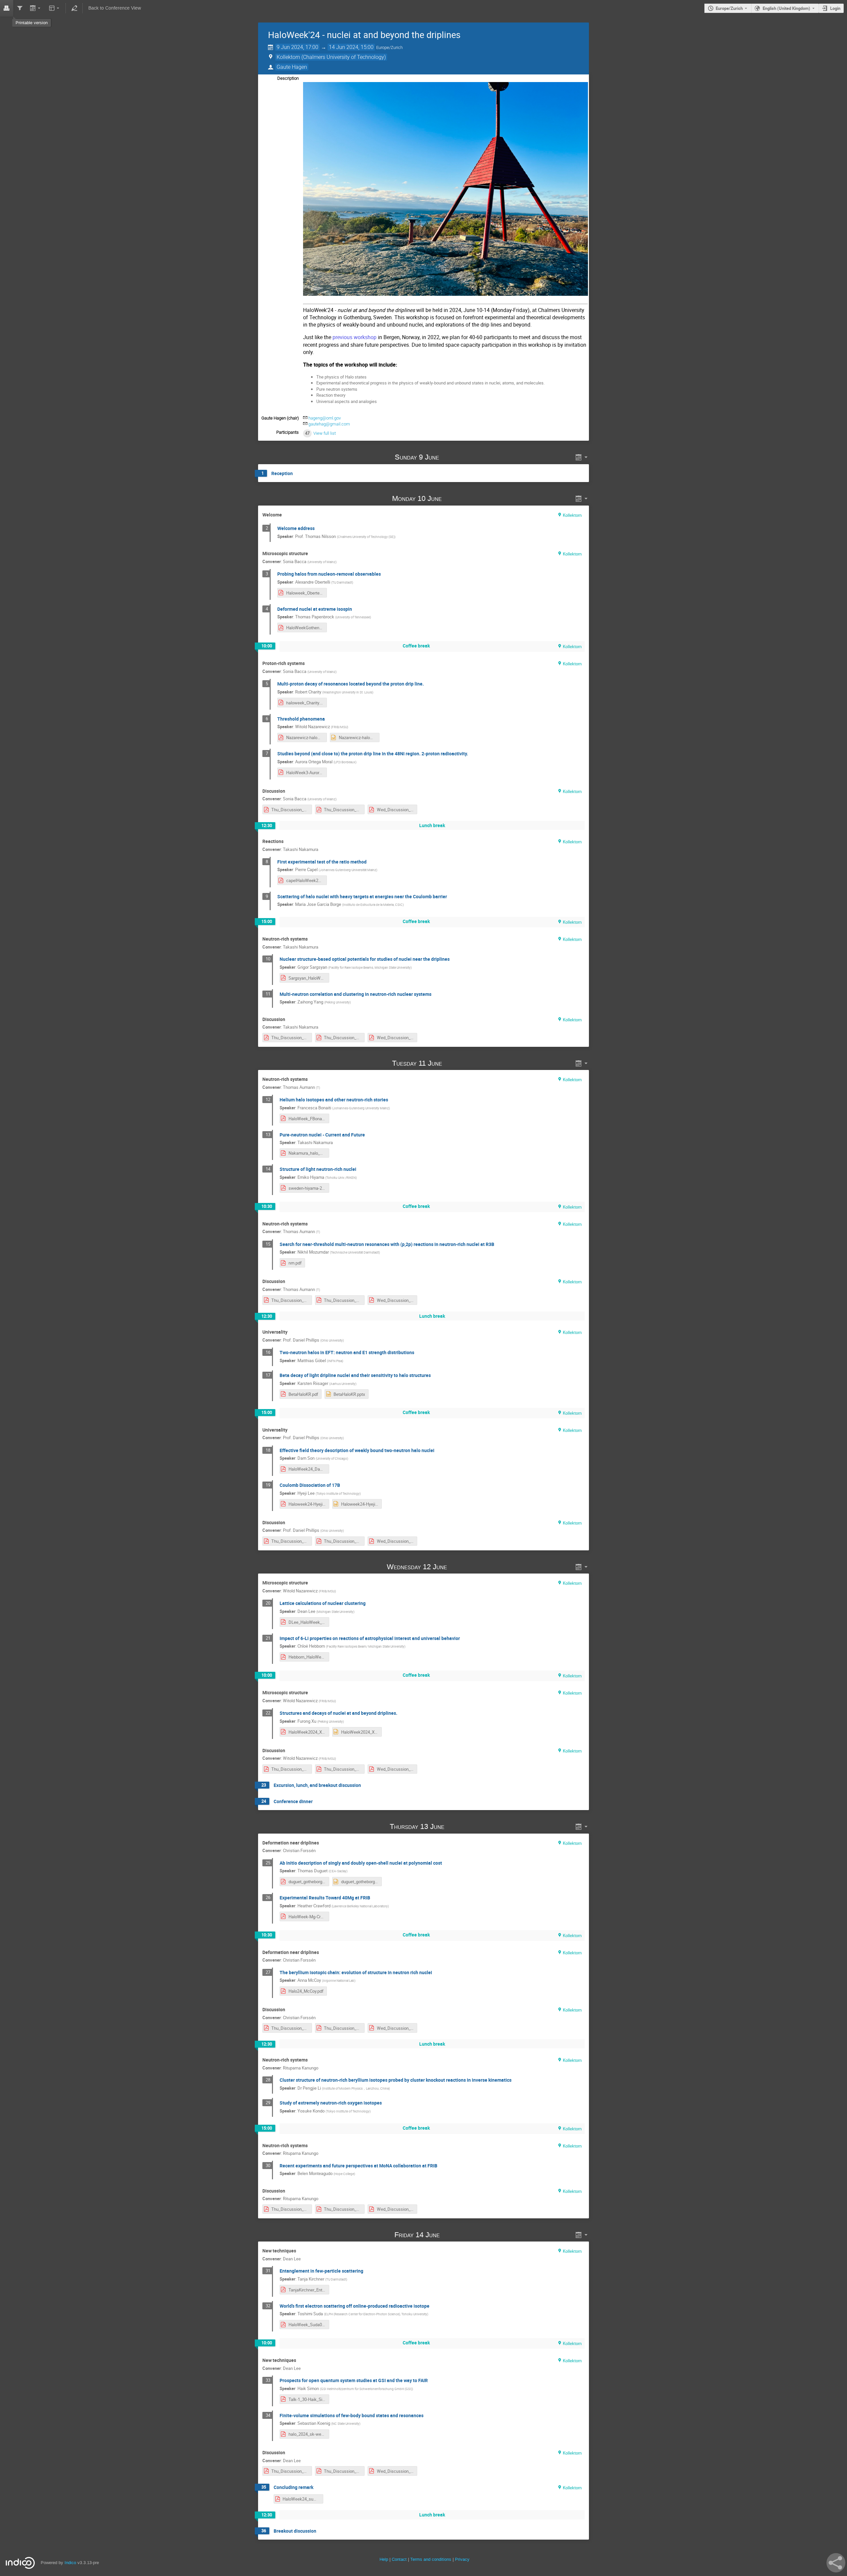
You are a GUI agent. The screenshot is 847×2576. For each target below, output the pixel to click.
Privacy (462, 2559)
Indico (70, 2563)
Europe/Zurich (729, 8)
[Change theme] (54, 8)
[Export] (36, 8)
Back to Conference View (115, 8)
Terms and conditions (431, 2559)
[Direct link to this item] (449, 457)
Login (835, 8)
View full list (325, 433)
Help (384, 2559)
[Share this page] (836, 2563)
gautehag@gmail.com (329, 424)
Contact (399, 2559)
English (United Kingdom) (786, 8)
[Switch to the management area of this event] (74, 8)
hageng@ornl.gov (325, 418)
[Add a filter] (20, 8)
